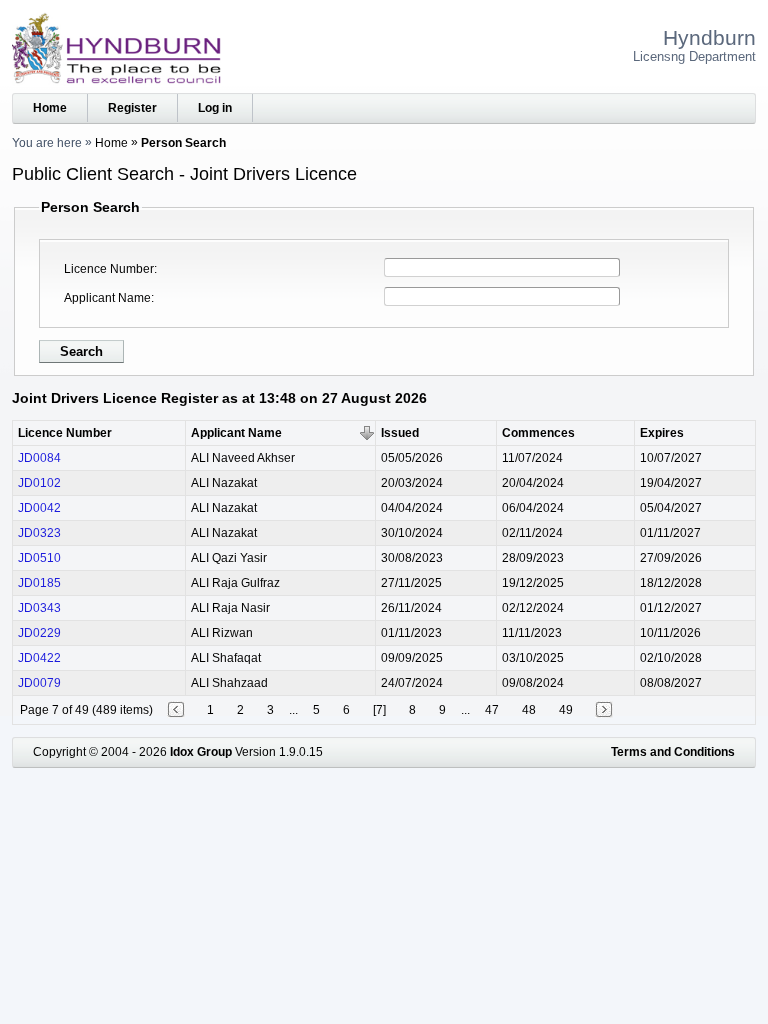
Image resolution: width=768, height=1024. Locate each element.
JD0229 (39, 633)
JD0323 (39, 533)
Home (50, 108)
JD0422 (39, 658)
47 (492, 710)
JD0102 (39, 483)
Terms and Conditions (673, 752)
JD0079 (39, 683)
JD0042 (39, 508)
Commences (538, 433)
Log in (215, 108)
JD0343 (39, 608)
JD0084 (39, 458)
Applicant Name (107, 298)
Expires (662, 433)
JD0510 (39, 558)
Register (132, 108)
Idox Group (201, 752)
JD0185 (39, 583)
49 (566, 710)
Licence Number (109, 269)
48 (529, 710)
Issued (400, 433)
